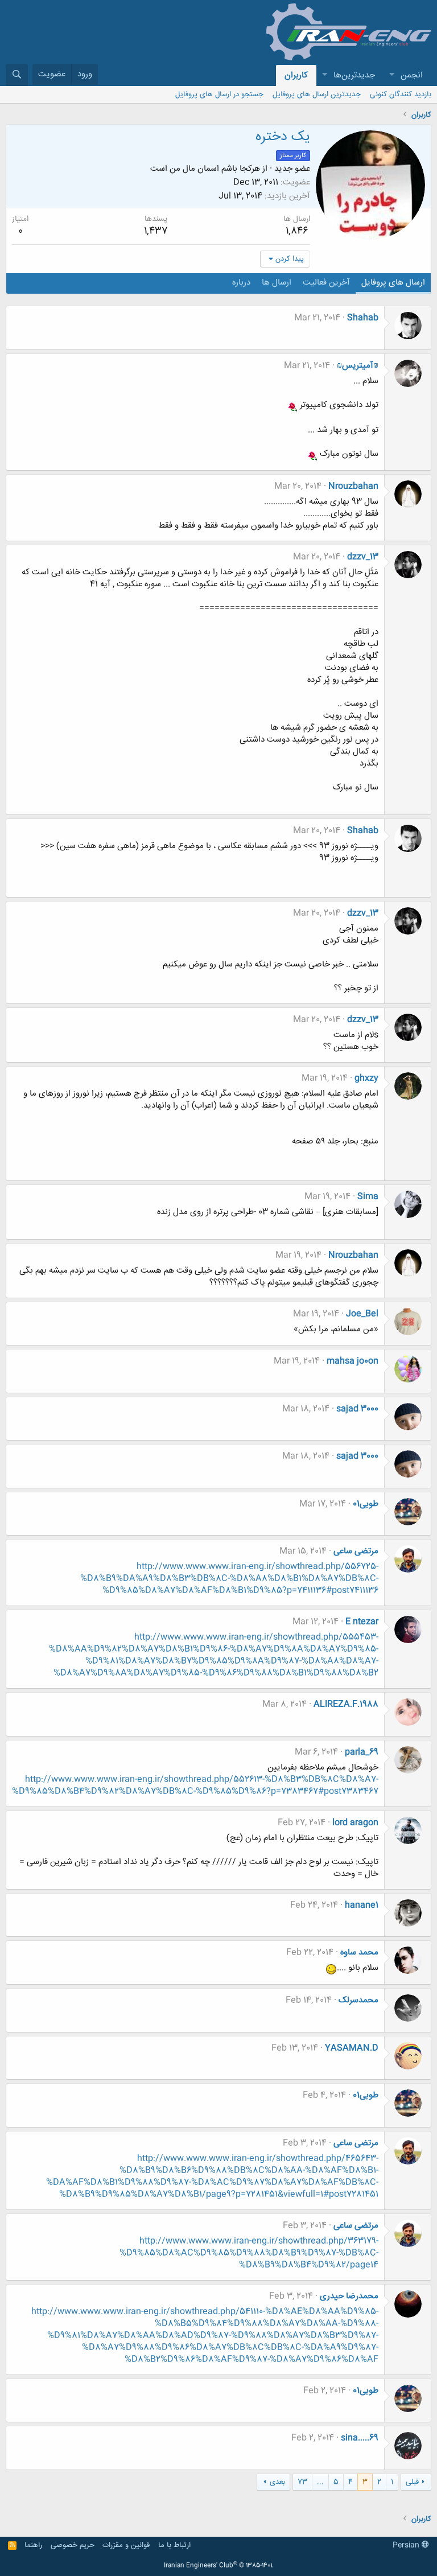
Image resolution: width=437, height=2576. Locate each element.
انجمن (412, 75)
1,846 (297, 231)
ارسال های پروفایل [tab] (393, 283)
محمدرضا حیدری (349, 2296)
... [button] (320, 2482)
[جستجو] (17, 75)
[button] (391, 75)
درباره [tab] (241, 283)
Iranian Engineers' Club (219, 2566)
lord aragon (355, 1823)
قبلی (412, 2482)
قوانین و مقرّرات (126, 2545)
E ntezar (362, 1622)
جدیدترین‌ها (354, 75)
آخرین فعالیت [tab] (326, 283)
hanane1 (362, 1905)
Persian (407, 2545)
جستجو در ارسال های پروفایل (219, 94)
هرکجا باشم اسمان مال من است (205, 169)
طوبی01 (366, 1504)
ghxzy (366, 1078)
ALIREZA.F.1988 (346, 1704)
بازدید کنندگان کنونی (401, 94)
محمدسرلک (358, 2000)
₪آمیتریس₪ (358, 366)
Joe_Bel (362, 1314)
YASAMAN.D (352, 2048)
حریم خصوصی (73, 2545)
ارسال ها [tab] (277, 283)
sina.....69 (360, 2438)
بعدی (277, 2482)
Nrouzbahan (353, 486)
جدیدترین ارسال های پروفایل (317, 94)
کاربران (296, 75)
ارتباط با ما (174, 2545)
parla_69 (362, 1752)
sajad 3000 (357, 1409)
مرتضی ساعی (356, 1551)
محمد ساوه (359, 1952)
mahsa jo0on (353, 1361)
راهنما (33, 2545)
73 (302, 2482)
